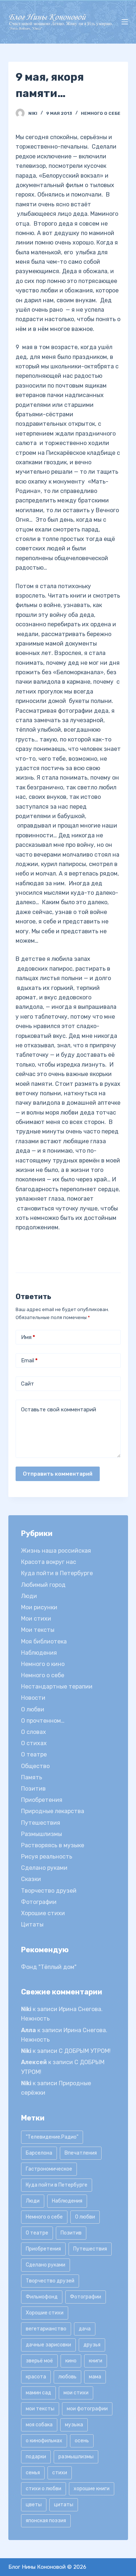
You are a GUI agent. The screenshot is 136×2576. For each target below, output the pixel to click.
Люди (29, 1596)
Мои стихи (36, 1619)
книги (96, 2361)
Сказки (31, 1879)
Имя (28, 1337)
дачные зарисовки (48, 2345)
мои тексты (40, 2409)
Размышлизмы (42, 1834)
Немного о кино (43, 1664)
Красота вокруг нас (49, 1562)
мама (95, 2377)
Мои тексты (38, 1630)
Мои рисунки (39, 1607)
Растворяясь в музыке (53, 1845)
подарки (36, 2457)
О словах (34, 1732)
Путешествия (41, 1823)
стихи (60, 2473)
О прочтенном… (43, 1721)
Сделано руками (44, 1868)
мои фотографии (87, 2409)
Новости (33, 1698)
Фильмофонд (42, 2297)
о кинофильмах (44, 2441)
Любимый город (43, 1585)
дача (85, 2329)
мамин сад (38, 2393)
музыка (74, 2425)
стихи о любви (44, 2489)
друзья (92, 2345)
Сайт (28, 1384)
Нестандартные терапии (57, 1687)
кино (71, 2361)
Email (29, 1360)
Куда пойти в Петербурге (57, 1573)
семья (33, 2473)
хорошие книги (92, 2489)
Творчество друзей (49, 1891)
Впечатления (81, 2153)
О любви (33, 1709)
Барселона (39, 2153)
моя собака (39, 2425)
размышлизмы (76, 2457)
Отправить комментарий (58, 1474)
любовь (67, 2377)
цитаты (64, 2505)
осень (82, 2441)
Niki (26, 2009)
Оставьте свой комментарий (59, 1410)
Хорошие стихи (43, 1913)
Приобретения (42, 1800)
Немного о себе (101, 113)
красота (36, 2377)
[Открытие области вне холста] (125, 22)
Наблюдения (39, 1653)
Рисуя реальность (47, 1857)
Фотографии (39, 1902)
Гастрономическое (49, 2169)
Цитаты (32, 1924)
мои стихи (76, 2393)
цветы (34, 2505)
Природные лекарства (53, 1811)
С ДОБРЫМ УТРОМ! (85, 2051)
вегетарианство (46, 2329)
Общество (35, 1766)
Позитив (33, 1789)
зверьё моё (39, 2361)
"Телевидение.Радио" (52, 2137)
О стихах (34, 1743)
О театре (34, 1754)
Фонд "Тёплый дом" (49, 1967)
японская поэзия (46, 2521)
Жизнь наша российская (56, 1551)
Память (32, 1777)
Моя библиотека (44, 1641)
